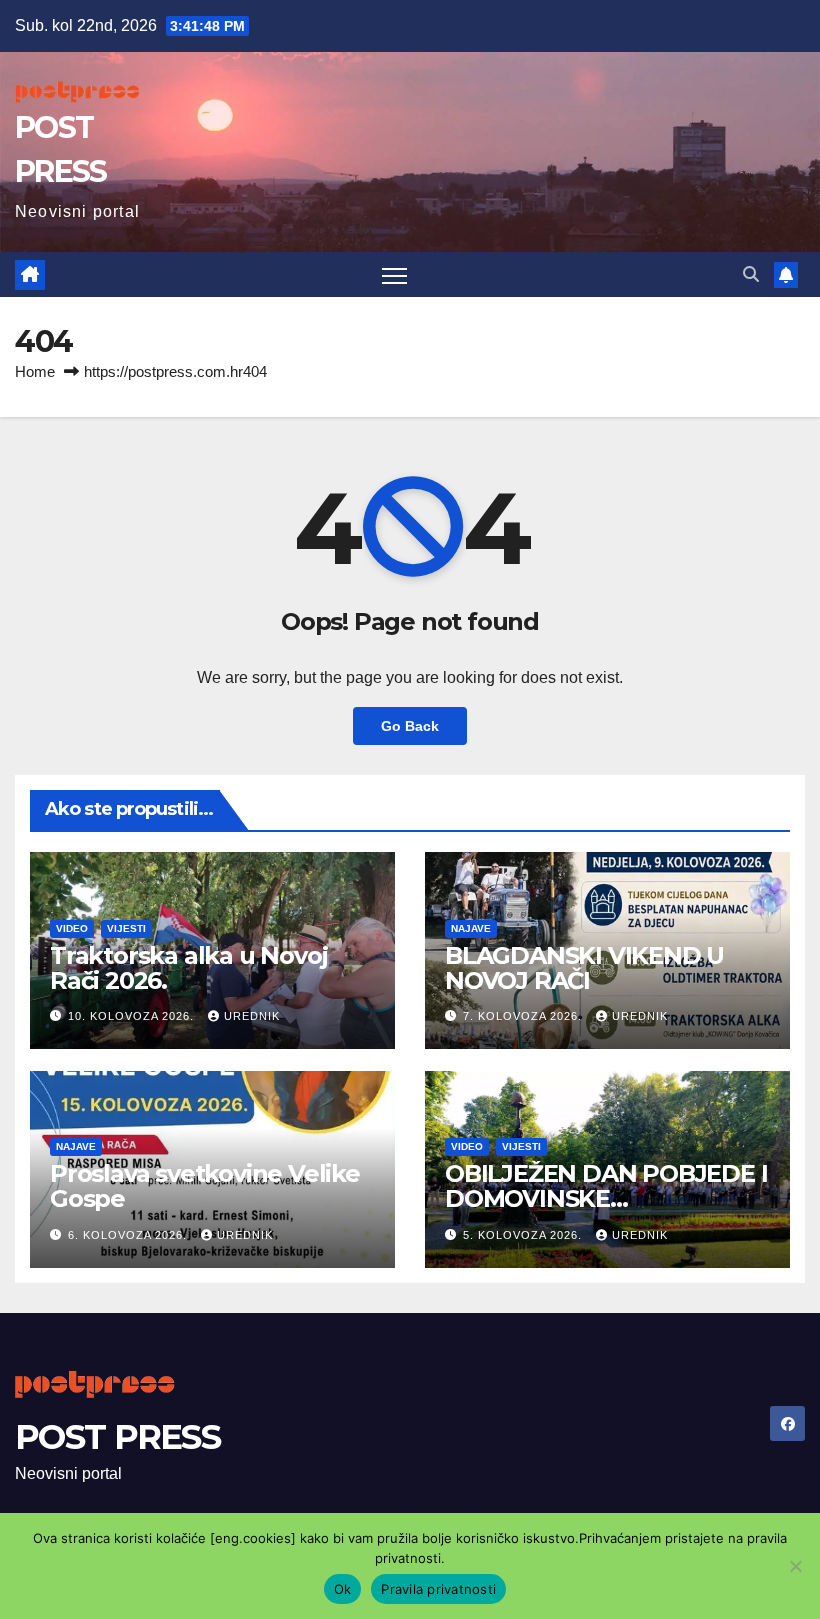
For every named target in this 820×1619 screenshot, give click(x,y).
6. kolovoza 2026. (129, 1235)
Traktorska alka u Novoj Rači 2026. (188, 968)
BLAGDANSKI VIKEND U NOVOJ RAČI (584, 968)
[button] (751, 274)
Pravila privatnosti (438, 1589)
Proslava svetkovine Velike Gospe (205, 1186)
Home (35, 371)
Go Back (410, 726)
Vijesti (126, 928)
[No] (795, 1566)
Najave (471, 928)
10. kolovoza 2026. (133, 1016)
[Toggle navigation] (394, 274)
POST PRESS (117, 1437)
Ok (343, 1589)
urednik (252, 1016)
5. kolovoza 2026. (524, 1235)
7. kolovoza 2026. (524, 1016)
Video (72, 928)
